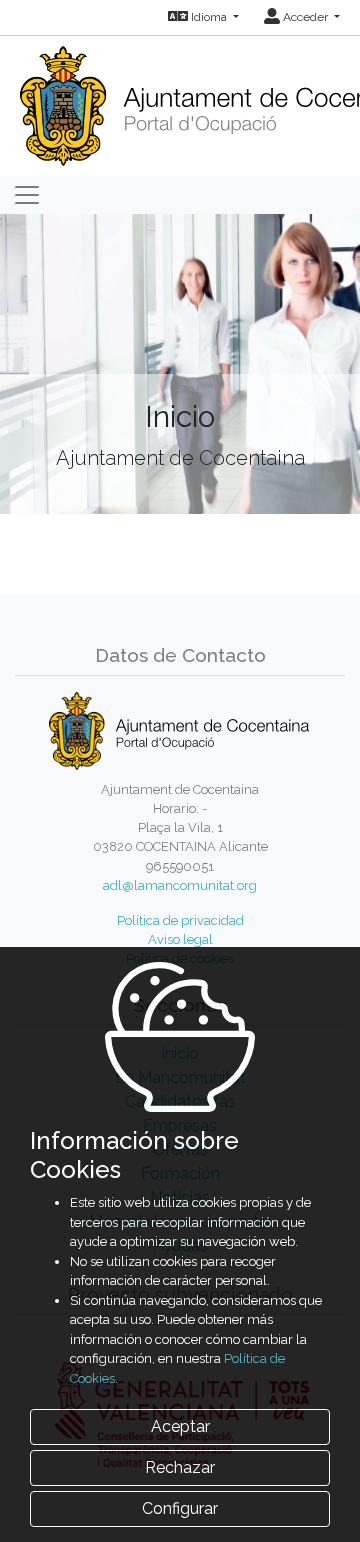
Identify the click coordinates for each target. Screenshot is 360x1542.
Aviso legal (180, 939)
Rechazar (180, 1467)
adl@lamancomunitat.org (180, 885)
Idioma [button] (209, 17)
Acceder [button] (305, 17)
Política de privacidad (180, 920)
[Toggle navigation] (27, 195)
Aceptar (180, 1426)
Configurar (180, 1508)
